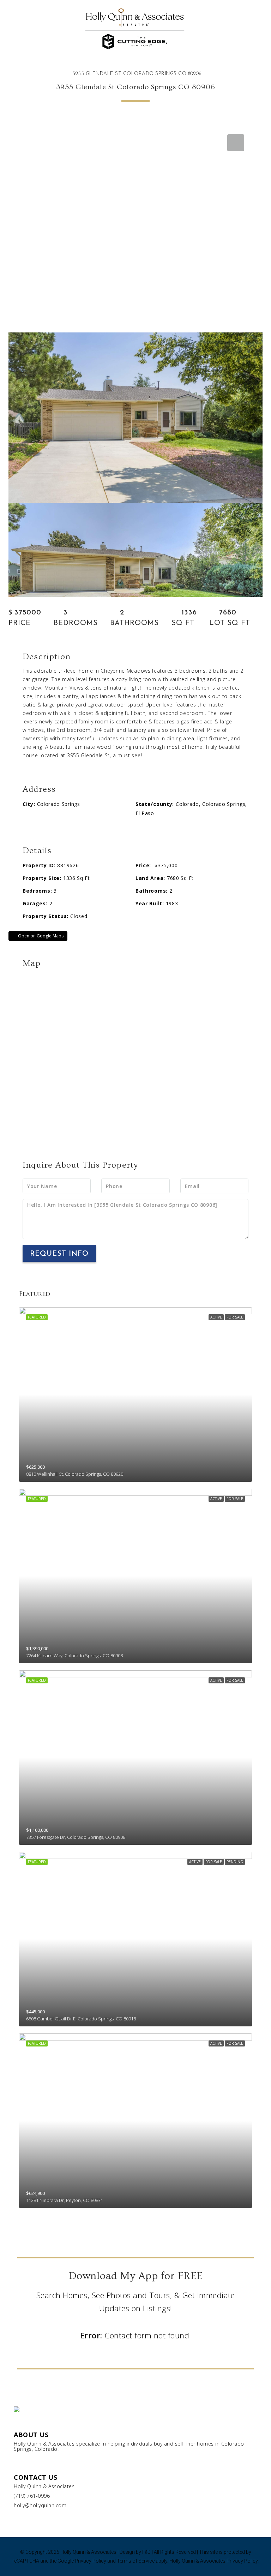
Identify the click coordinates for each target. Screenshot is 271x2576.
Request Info (59, 1254)
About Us (31, 2435)
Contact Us (35, 2477)
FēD (146, 2552)
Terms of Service (136, 2561)
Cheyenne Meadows (125, 671)
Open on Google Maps (40, 936)
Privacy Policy (91, 2561)
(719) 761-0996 (32, 2496)
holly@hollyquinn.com (40, 2505)
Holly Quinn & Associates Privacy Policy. (214, 2561)
